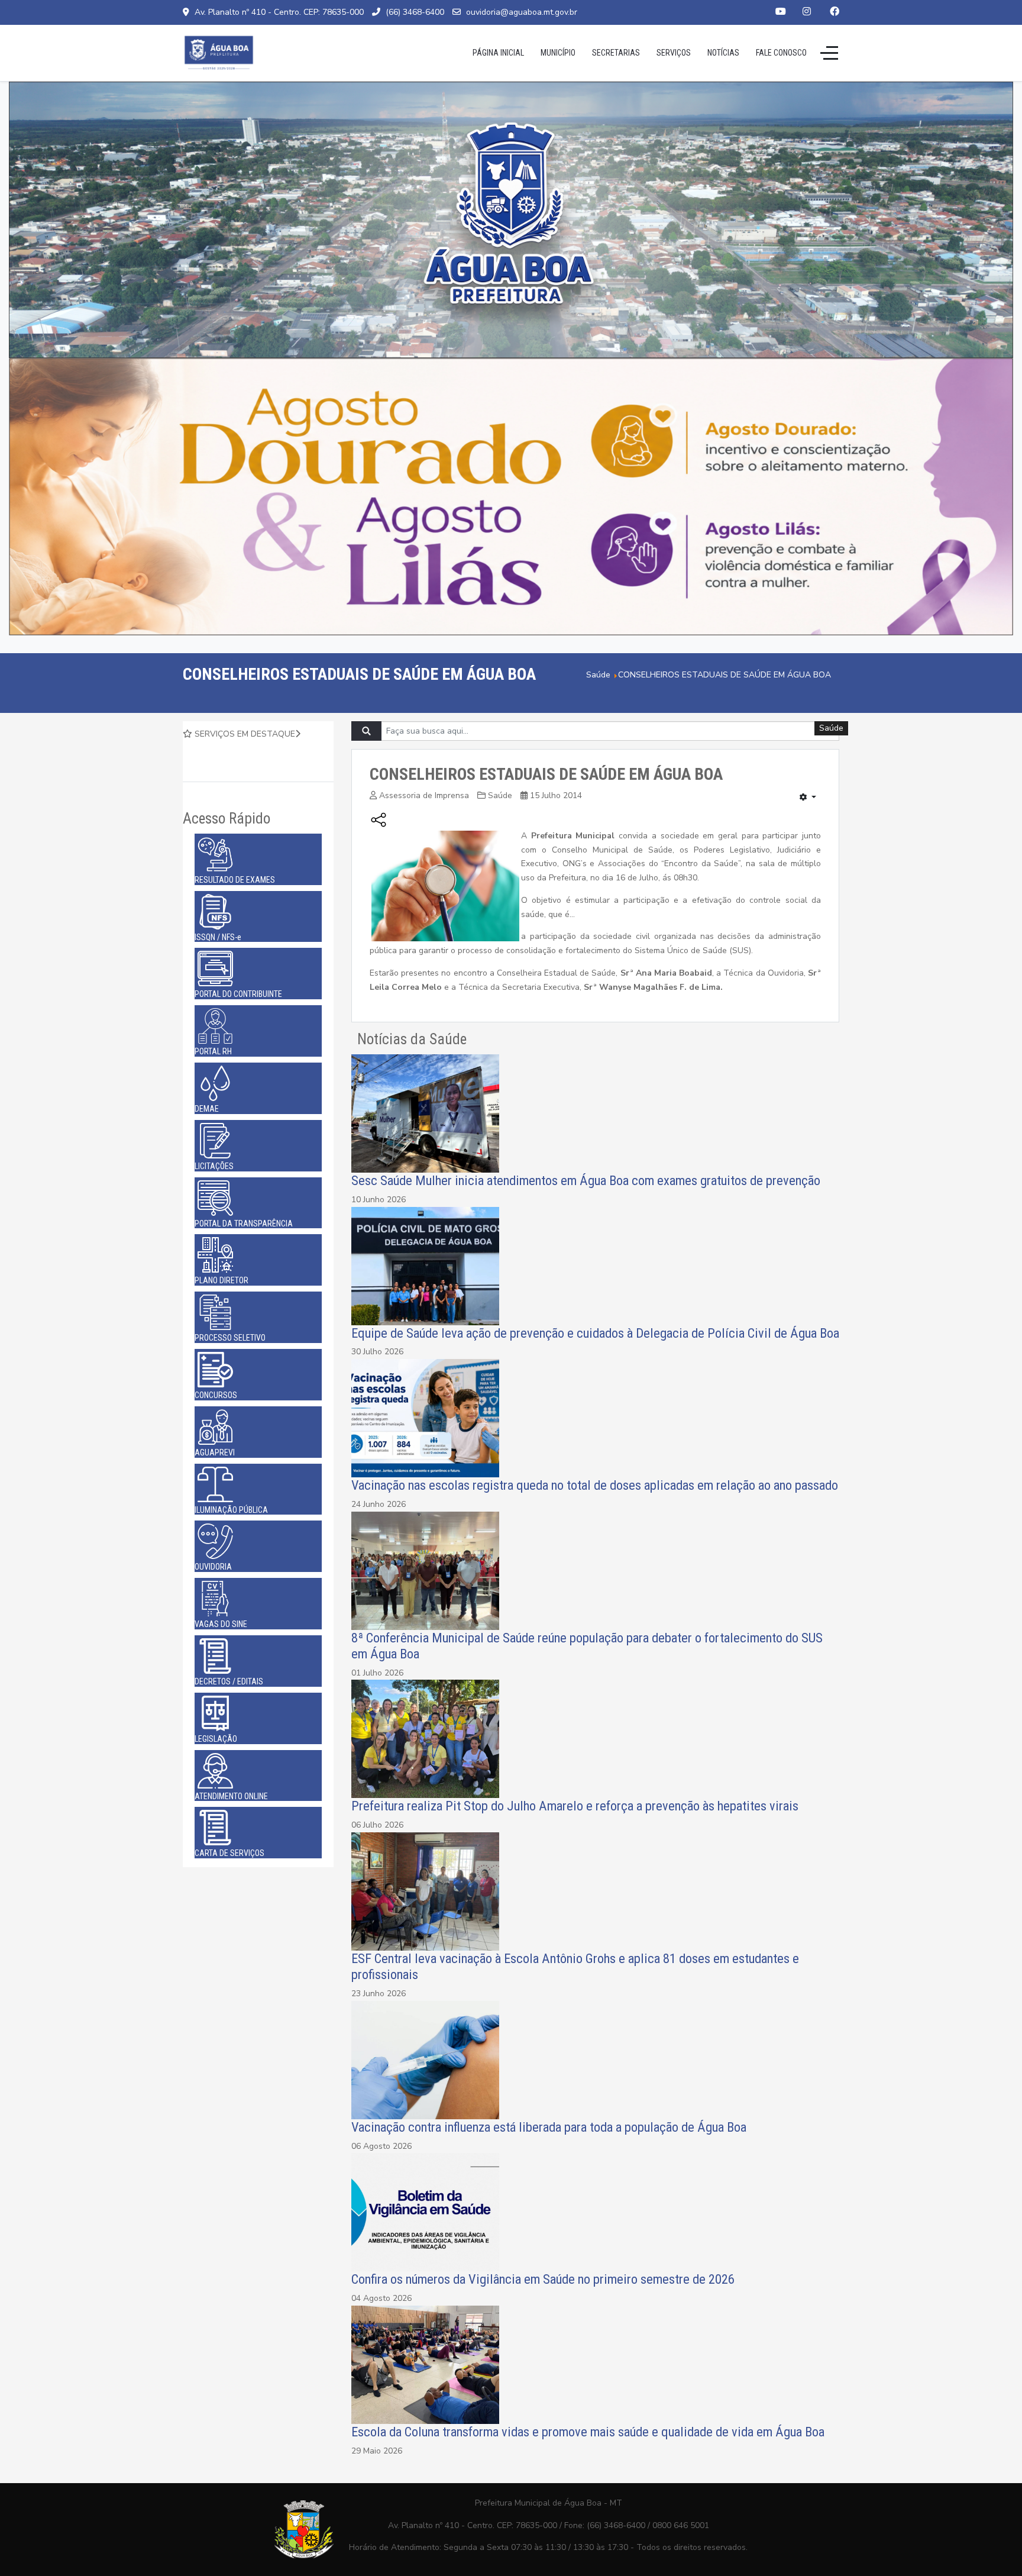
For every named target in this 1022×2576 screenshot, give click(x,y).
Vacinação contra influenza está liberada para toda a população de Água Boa (549, 2127)
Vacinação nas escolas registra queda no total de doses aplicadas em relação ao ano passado (595, 1485)
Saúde (500, 795)
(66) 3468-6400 (415, 12)
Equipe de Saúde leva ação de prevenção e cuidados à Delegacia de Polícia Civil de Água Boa (595, 1333)
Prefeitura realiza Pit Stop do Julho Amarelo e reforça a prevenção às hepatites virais (575, 1806)
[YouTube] (781, 12)
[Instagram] (807, 12)
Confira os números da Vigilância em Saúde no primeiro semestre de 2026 (543, 2279)
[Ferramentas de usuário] (808, 798)
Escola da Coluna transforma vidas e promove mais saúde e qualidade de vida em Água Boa (588, 2432)
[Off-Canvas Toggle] (829, 53)
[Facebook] (835, 12)
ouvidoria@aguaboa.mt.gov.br (522, 12)
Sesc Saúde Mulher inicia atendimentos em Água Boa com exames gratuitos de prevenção (586, 1180)
